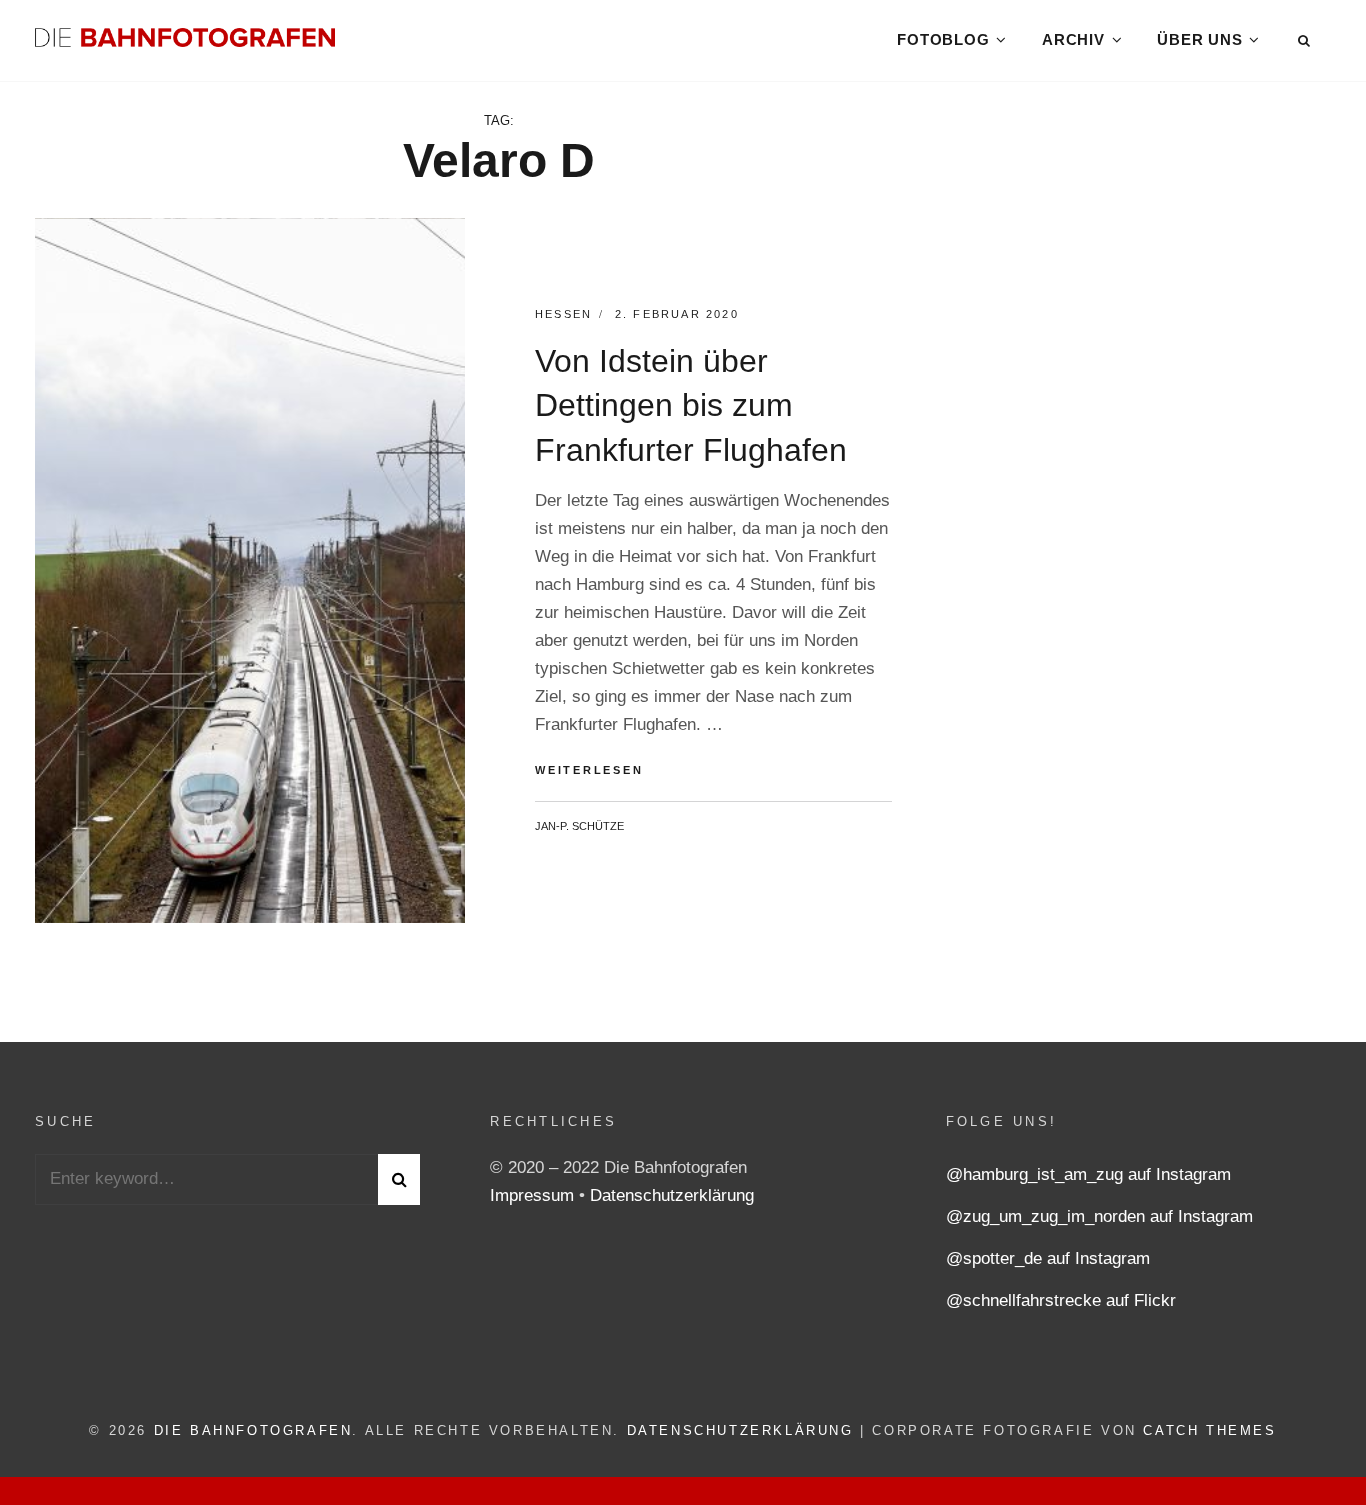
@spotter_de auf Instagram (1048, 1258)
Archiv (1073, 39)
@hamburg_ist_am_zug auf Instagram (1088, 1174)
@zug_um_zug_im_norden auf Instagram (1099, 1216)
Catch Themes (1209, 1430)
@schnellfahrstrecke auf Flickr (1061, 1300)
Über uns (1199, 39)
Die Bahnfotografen (253, 1430)
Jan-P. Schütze (579, 826)
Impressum (534, 1195)
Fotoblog (943, 39)
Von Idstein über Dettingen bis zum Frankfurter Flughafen (691, 406)
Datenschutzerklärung (672, 1195)
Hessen (563, 314)
